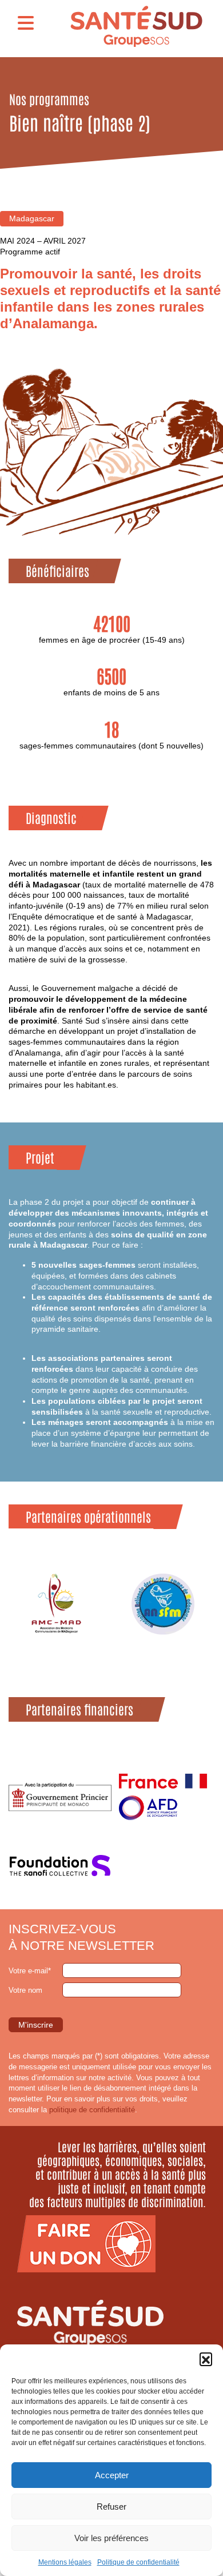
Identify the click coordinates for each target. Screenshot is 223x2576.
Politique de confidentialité (138, 2562)
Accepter (112, 2475)
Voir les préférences (111, 2538)
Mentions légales (65, 2562)
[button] (206, 2359)
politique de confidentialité (92, 2110)
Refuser (111, 2507)
